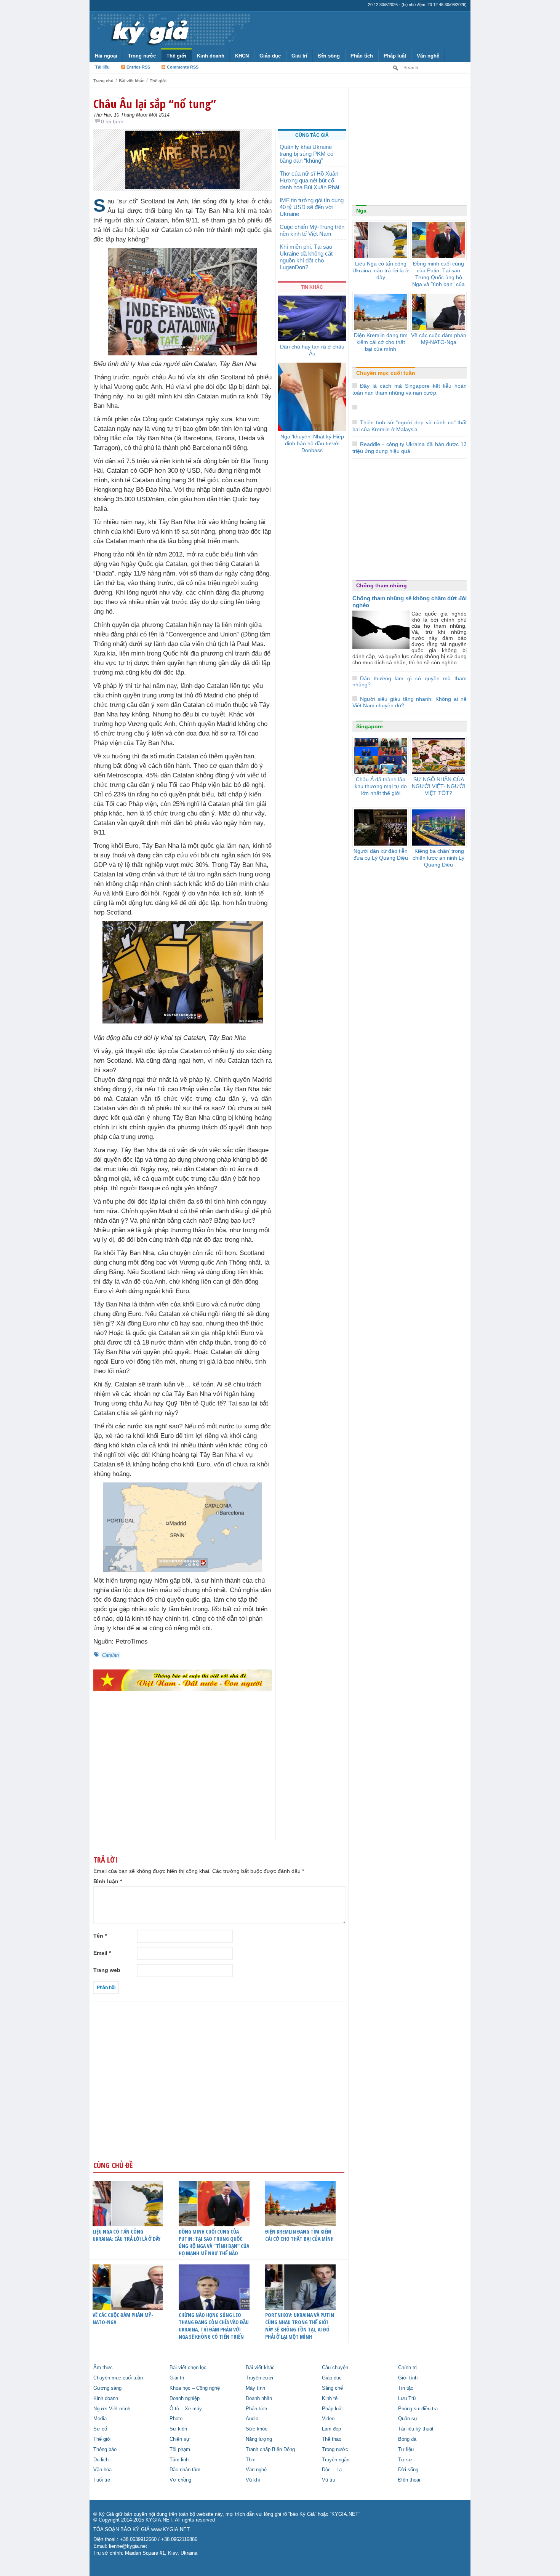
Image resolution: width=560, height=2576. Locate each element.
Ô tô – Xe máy (186, 2409)
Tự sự (405, 2460)
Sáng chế (332, 2388)
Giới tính (408, 2378)
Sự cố (100, 2429)
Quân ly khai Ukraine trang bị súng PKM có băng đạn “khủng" (306, 154)
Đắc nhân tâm (185, 2470)
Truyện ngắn (336, 2460)
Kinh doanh (211, 56)
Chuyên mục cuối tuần (386, 373)
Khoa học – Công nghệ (195, 2388)
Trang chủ (103, 81)
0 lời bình (112, 122)
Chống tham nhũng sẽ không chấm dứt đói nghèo (410, 602)
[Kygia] (149, 30)
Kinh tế (330, 2399)
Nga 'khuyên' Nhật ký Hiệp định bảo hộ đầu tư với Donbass (312, 443)
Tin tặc (406, 2388)
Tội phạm (180, 2450)
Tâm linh (179, 2460)
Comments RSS (183, 67)
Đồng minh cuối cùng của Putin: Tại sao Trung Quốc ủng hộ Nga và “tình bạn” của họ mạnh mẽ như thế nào (214, 2242)
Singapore (370, 726)
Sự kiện (178, 2429)
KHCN (242, 56)
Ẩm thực (103, 2368)
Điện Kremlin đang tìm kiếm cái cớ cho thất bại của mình (299, 2235)
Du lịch (101, 2460)
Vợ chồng (180, 2480)
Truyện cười (259, 2378)
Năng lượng (259, 2439)
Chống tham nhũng (382, 585)
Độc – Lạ (332, 2470)
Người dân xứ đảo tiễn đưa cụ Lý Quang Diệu (381, 854)
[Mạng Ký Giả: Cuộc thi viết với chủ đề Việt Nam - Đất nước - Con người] (182, 1680)
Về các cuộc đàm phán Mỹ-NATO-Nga (123, 2319)
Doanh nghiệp (185, 2399)
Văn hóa (102, 2470)
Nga (361, 211)
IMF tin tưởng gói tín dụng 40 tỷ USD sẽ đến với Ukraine (312, 207)
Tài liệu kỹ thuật (416, 2429)
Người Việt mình (112, 2409)
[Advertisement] (182, 1780)
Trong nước (142, 56)
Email (102, 1953)
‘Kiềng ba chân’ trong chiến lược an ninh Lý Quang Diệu (438, 858)
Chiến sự (180, 2439)
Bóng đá (407, 2439)
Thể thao (332, 2439)
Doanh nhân (259, 2399)
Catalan (110, 1655)
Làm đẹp (331, 2429)
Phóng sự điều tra (418, 2409)
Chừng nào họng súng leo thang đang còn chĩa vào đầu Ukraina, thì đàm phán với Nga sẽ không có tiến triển (214, 2326)
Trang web (107, 1970)
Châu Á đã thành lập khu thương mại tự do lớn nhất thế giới (381, 786)
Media (100, 2419)
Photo (176, 2419)
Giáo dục (270, 56)
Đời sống (329, 56)
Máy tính (255, 2388)
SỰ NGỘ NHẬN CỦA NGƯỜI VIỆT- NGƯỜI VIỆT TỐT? (439, 786)
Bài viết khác (132, 81)
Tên (100, 1936)
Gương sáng (107, 2388)
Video (328, 2419)
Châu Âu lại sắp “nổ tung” (155, 104)
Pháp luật (395, 56)
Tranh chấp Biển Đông (270, 2450)
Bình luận (108, 1881)
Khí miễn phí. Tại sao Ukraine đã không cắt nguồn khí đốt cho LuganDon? (306, 257)
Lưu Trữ (407, 2399)
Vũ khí (253, 2480)
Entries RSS (138, 67)
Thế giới (176, 56)
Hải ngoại (106, 56)
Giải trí (299, 56)
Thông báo (105, 2450)
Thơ (250, 2460)
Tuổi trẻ (102, 2480)
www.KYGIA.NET (170, 2530)
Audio (252, 2419)
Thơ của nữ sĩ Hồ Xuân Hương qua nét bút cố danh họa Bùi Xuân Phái (309, 180)
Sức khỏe (257, 2429)
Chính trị (407, 2368)
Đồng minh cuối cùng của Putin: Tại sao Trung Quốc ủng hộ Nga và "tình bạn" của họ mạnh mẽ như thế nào (438, 281)
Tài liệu (102, 67)
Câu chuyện (335, 2368)
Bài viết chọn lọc (188, 2368)
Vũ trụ (329, 2480)
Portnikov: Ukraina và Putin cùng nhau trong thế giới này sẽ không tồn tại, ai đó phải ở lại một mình (300, 2326)
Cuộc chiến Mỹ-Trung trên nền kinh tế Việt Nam (312, 230)
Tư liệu (406, 2450)
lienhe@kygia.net (128, 2546)
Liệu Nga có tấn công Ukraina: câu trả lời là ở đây (126, 2235)
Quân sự (408, 2419)
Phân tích (362, 56)
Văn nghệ (428, 56)
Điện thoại (409, 2480)
